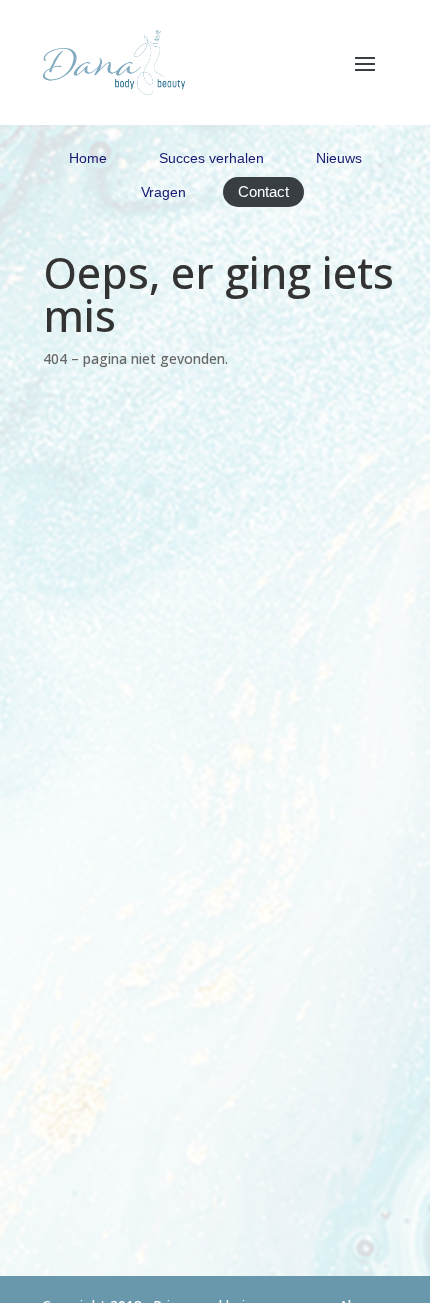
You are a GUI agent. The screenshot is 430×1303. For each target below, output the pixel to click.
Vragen (163, 192)
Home (88, 158)
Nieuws (339, 158)
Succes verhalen (211, 158)
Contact (263, 191)
